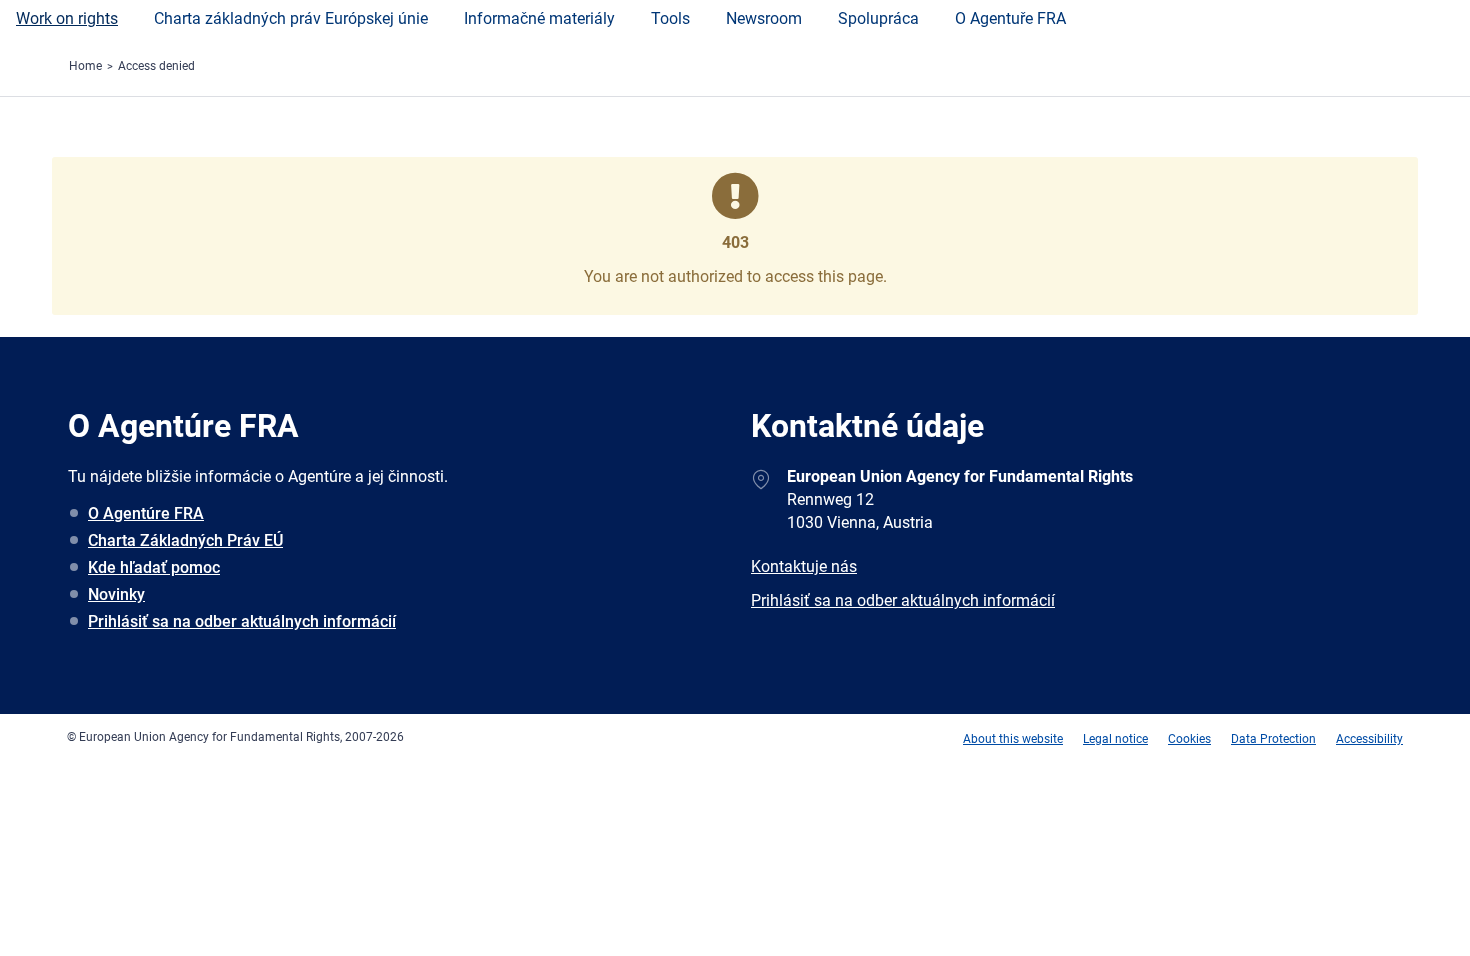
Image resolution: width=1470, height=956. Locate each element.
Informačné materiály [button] (539, 18)
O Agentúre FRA (146, 513)
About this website (1013, 739)
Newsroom (764, 18)
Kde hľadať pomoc (154, 567)
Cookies (1189, 739)
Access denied (156, 66)
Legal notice (1115, 739)
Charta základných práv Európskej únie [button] (291, 18)
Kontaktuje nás (804, 566)
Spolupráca (878, 18)
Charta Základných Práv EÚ (185, 540)
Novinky (116, 594)
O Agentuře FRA (1010, 18)
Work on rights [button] (67, 18)
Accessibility (1369, 739)
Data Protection (1273, 739)
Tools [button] (670, 18)
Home (85, 66)
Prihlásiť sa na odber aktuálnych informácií (242, 621)
